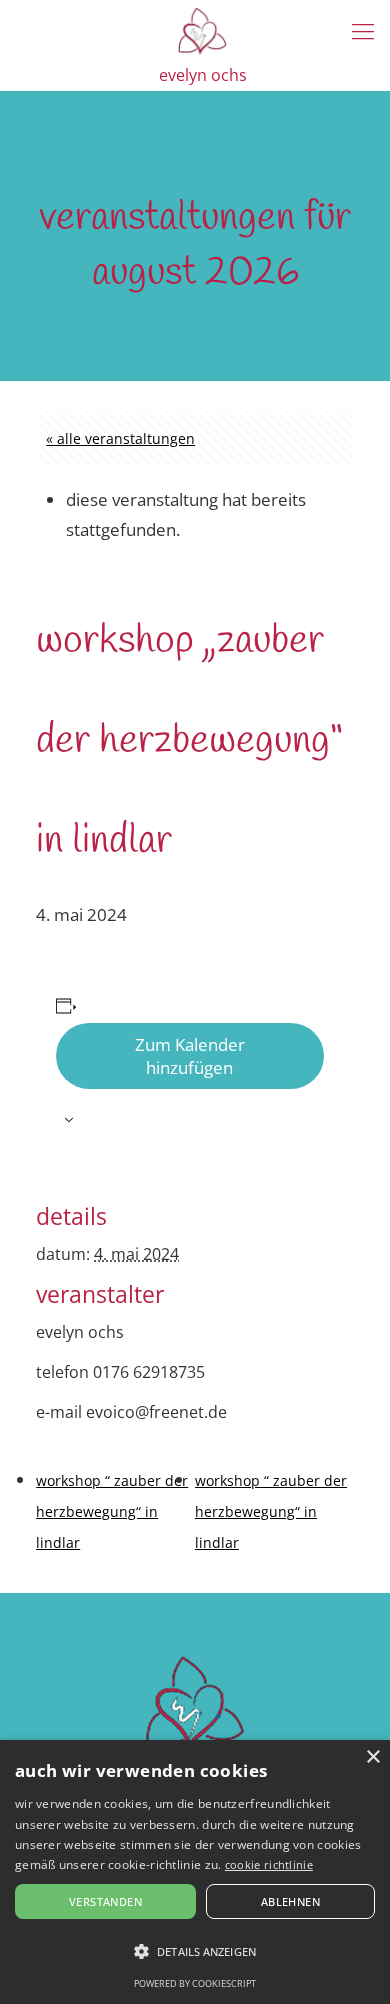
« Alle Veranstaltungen (120, 438)
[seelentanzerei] (202, 30)
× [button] (372, 1757)
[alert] (195, 1872)
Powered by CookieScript (195, 1983)
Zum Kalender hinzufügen (190, 1056)
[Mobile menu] (363, 30)
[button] (195, 1952)
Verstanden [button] (105, 1901)
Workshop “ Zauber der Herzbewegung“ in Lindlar (112, 1511)
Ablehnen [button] (290, 1901)
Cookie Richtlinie (269, 1864)
